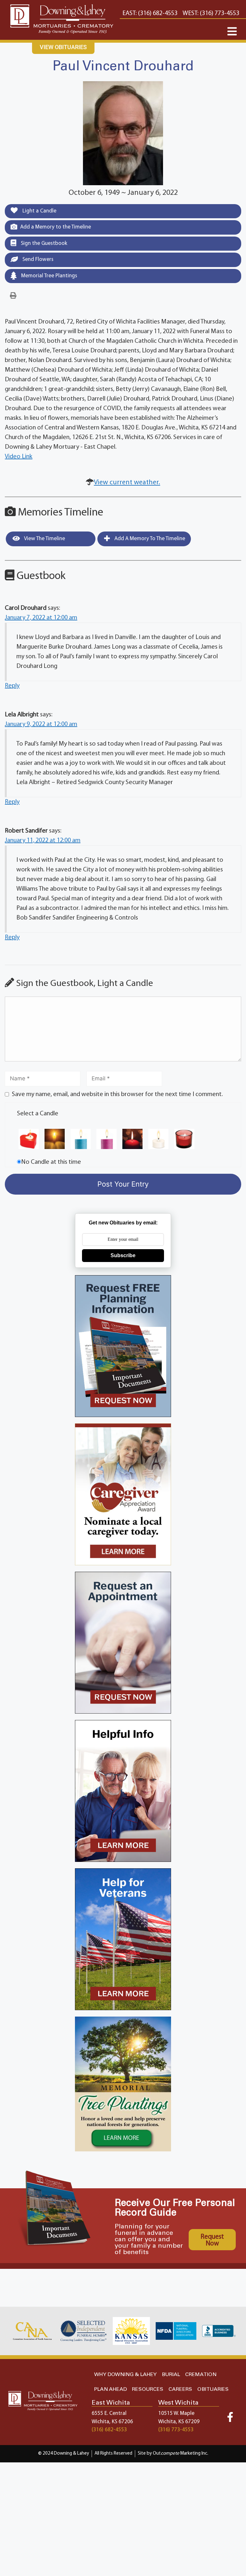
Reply (12, 686)
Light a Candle (39, 211)
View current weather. (127, 483)
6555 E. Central (109, 2413)
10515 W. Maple (176, 2413)
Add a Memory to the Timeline (56, 227)
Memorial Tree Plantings (49, 276)
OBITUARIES (213, 2389)
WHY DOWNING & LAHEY (125, 2375)
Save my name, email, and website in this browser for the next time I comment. (117, 1094)
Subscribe (123, 1255)
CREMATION (201, 2375)
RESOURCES (148, 2389)
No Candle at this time (51, 1162)
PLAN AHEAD (111, 2389)
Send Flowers (37, 259)
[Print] (13, 296)
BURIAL (171, 2375)
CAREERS (180, 2389)
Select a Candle (38, 1114)
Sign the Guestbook (43, 243)
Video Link (19, 457)
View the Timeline (44, 539)
